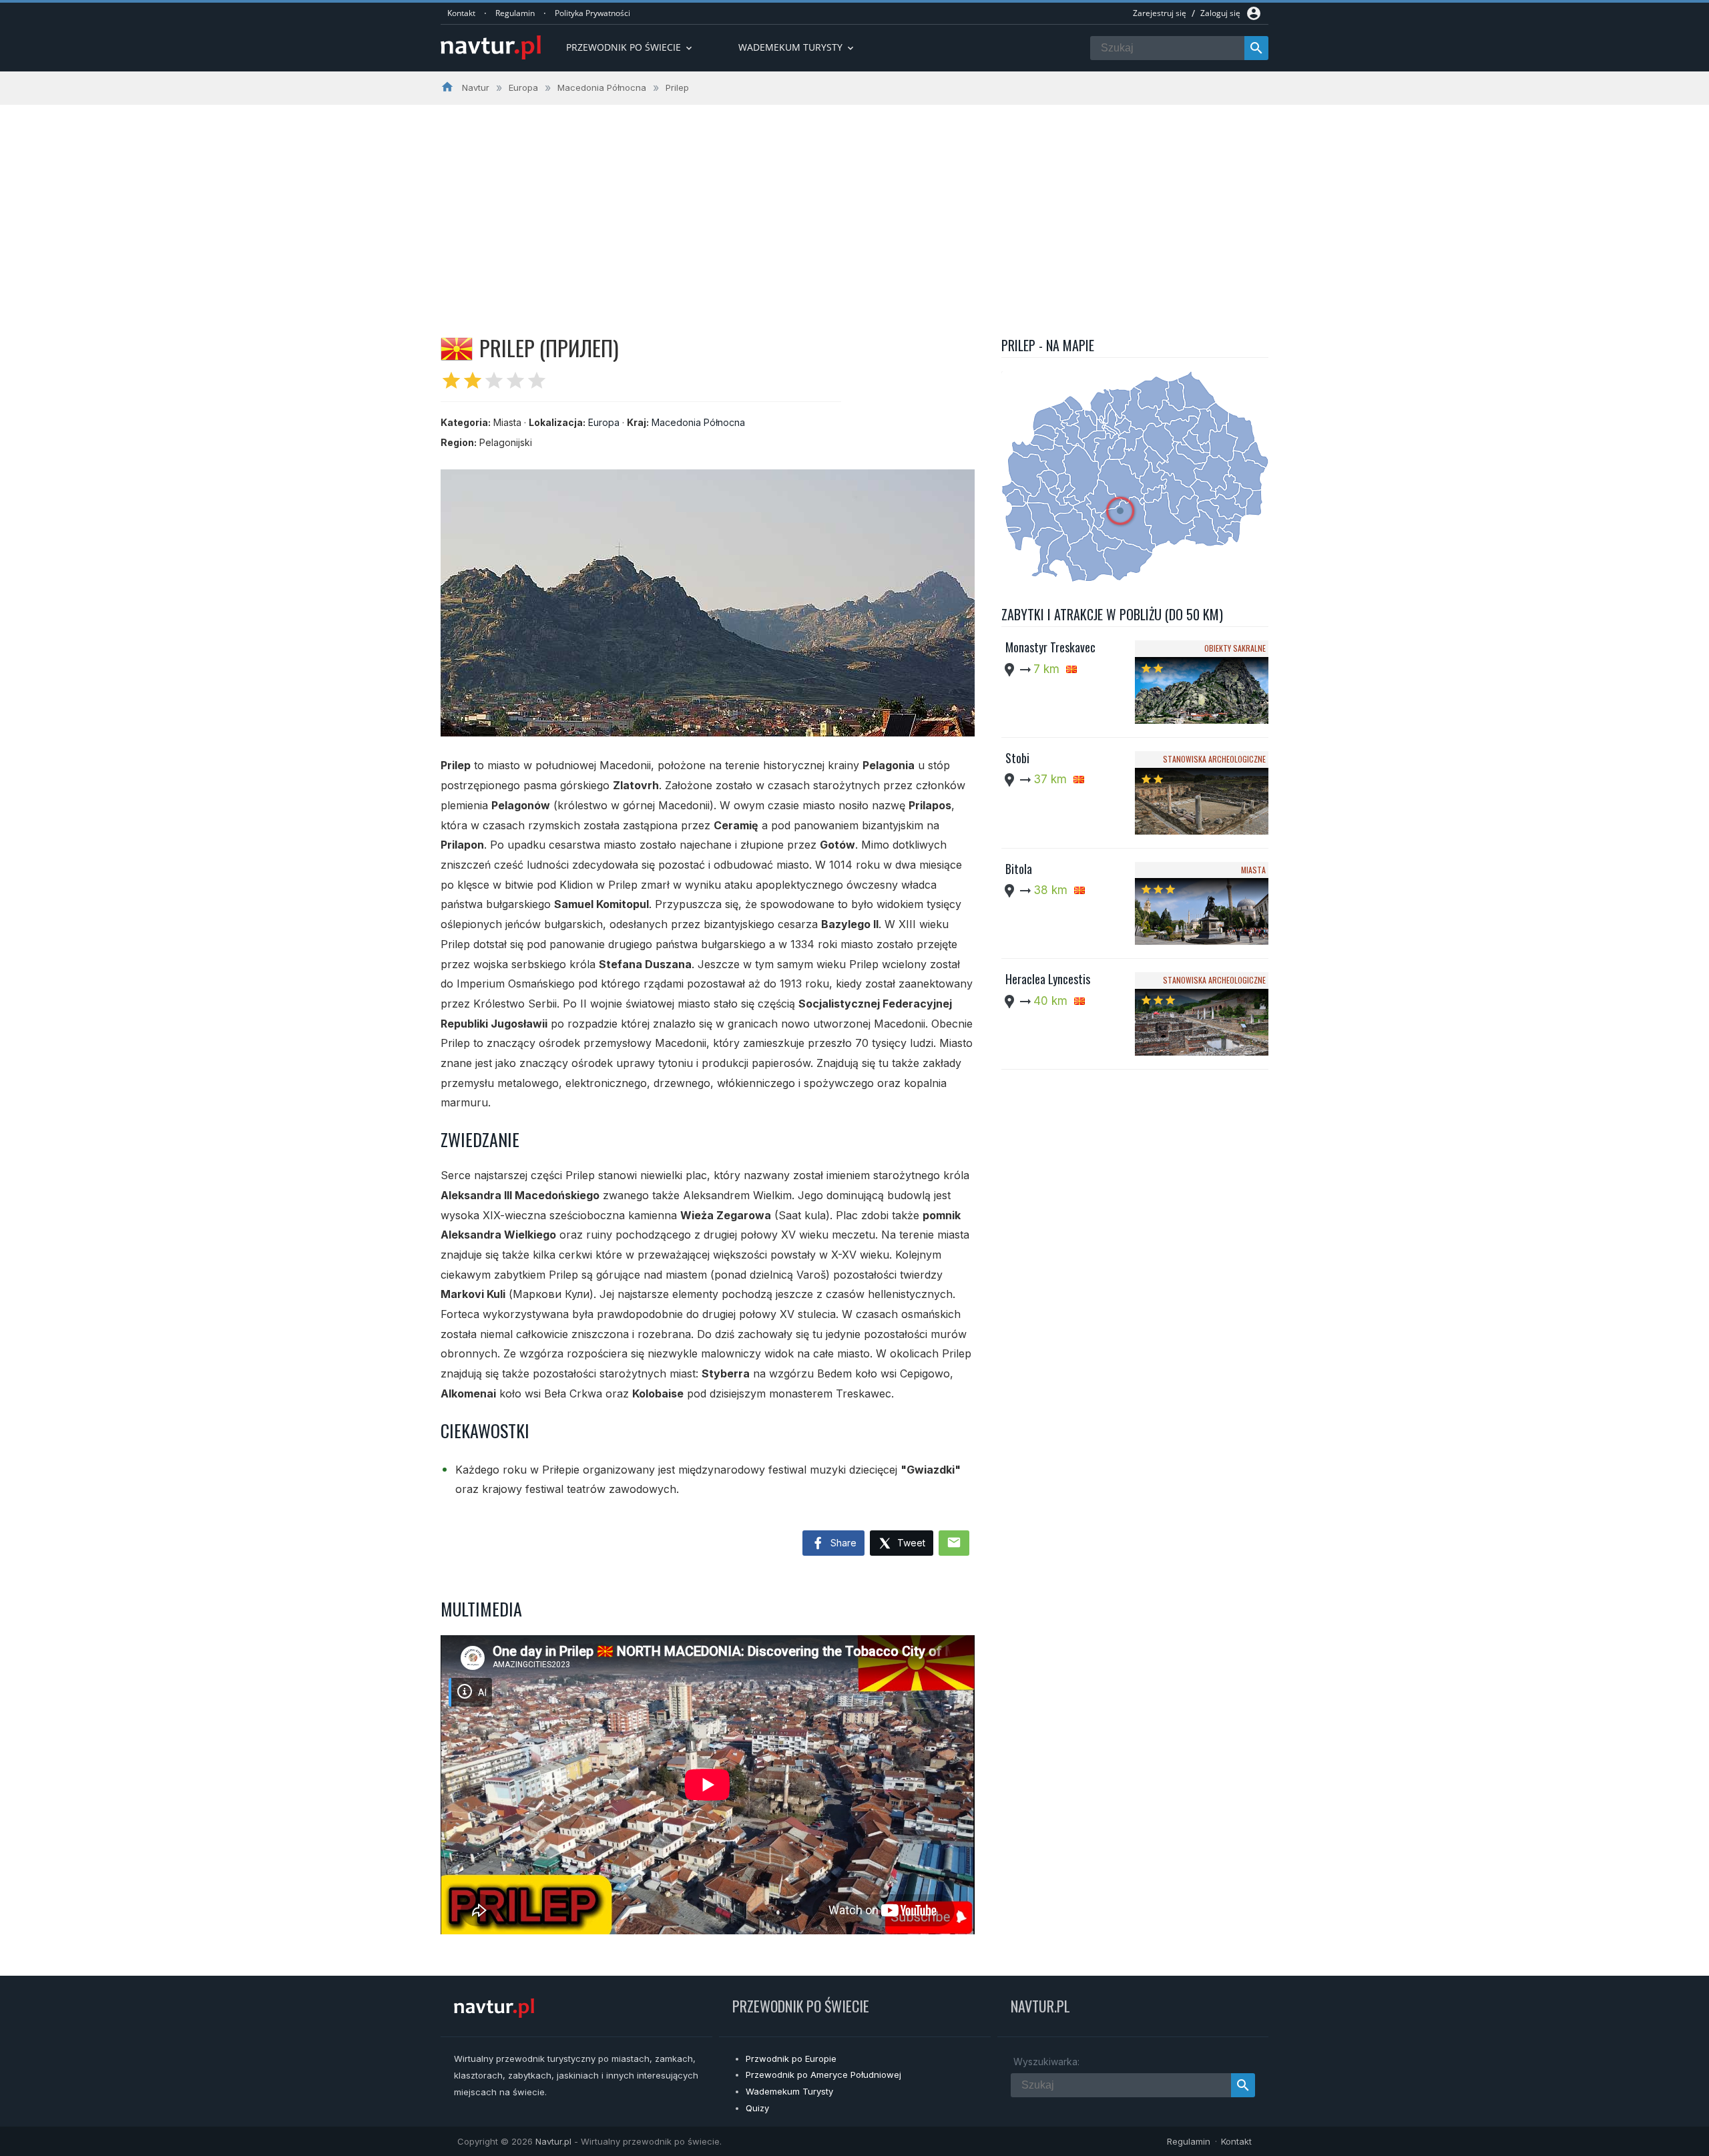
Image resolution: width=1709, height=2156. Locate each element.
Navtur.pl (553, 2141)
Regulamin (515, 13)
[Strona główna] (491, 48)
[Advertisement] (854, 205)
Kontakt (461, 13)
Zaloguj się (1220, 13)
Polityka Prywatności (592, 13)
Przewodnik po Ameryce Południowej (823, 2075)
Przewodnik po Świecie (630, 47)
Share (842, 1543)
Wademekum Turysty (789, 2091)
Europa (604, 422)
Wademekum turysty (797, 47)
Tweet (910, 1543)
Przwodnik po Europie (791, 2059)
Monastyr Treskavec (1050, 647)
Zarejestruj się (1160, 13)
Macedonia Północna (698, 422)
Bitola (1019, 869)
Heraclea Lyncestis (1048, 979)
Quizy (757, 2108)
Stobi (1017, 758)
